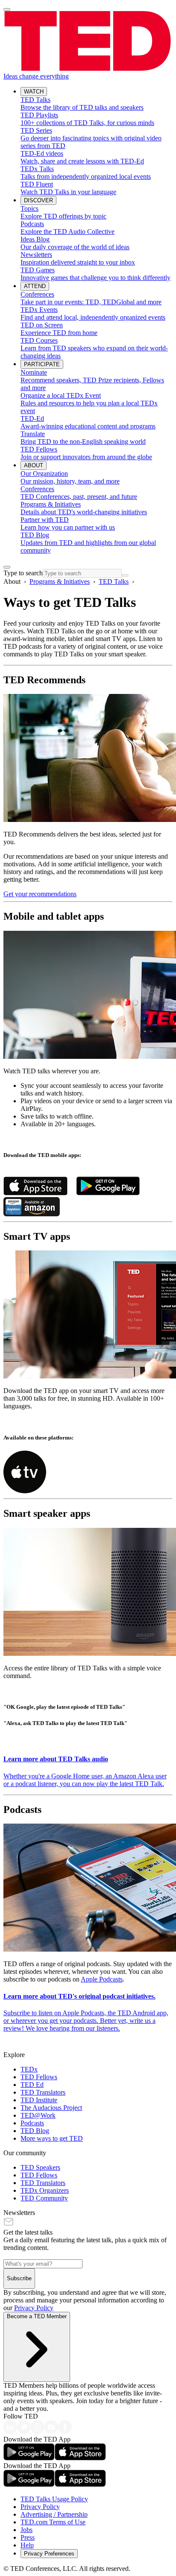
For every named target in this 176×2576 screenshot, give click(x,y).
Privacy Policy (34, 2308)
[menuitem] (97, 104)
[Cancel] (125, 575)
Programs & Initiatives (60, 581)
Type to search (23, 573)
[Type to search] (7, 567)
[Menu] (7, 9)
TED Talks (114, 581)
